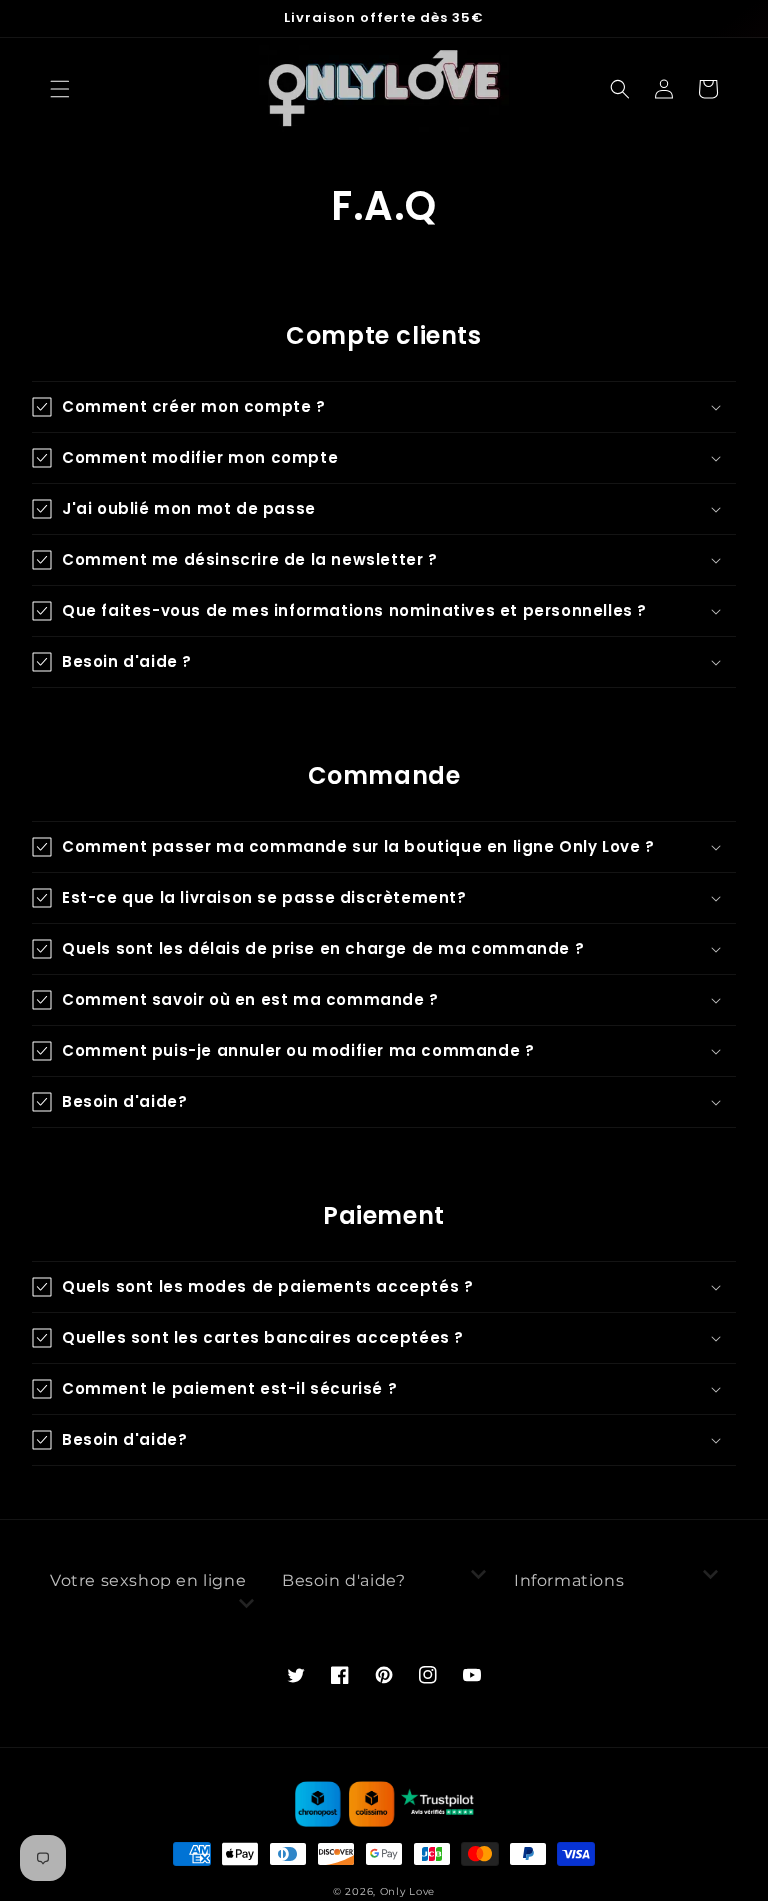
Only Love (407, 1891)
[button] (60, 89)
